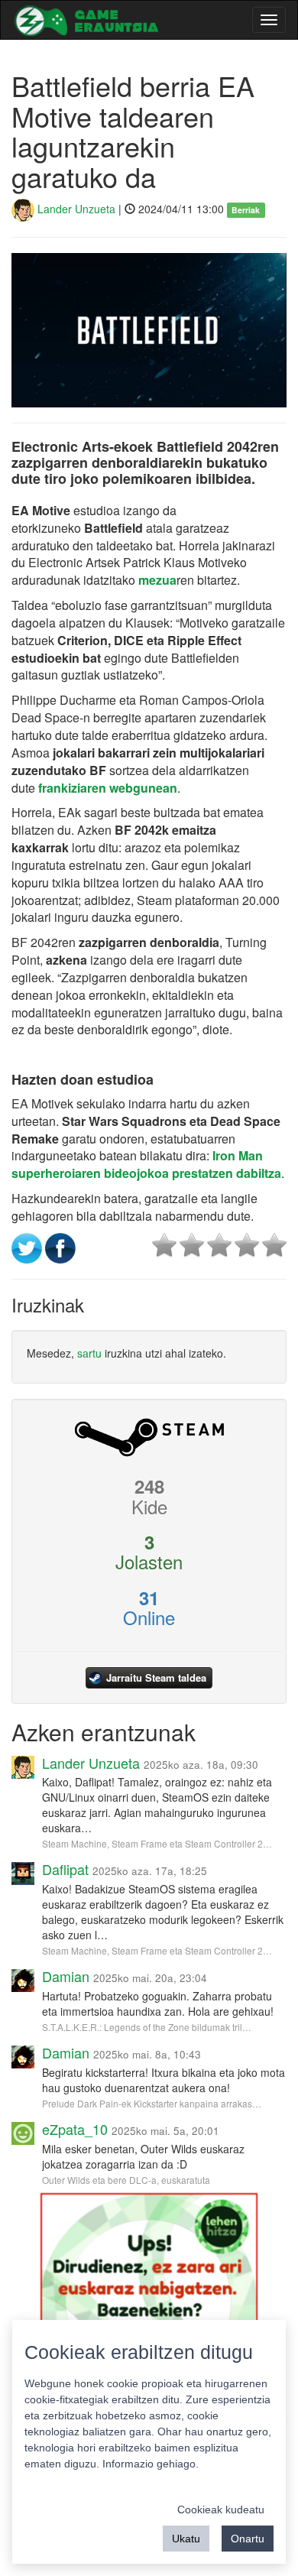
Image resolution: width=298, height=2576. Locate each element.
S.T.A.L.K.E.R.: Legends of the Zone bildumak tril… (147, 2027)
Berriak (246, 210)
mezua (156, 580)
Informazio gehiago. (151, 2464)
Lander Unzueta (75, 209)
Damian (66, 1976)
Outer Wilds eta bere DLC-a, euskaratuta (126, 2180)
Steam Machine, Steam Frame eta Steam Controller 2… (157, 1843)
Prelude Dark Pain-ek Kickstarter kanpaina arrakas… (152, 2103)
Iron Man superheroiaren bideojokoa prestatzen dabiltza (146, 1164)
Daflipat (65, 1869)
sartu (89, 1353)
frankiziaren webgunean (108, 788)
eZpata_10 (75, 2129)
